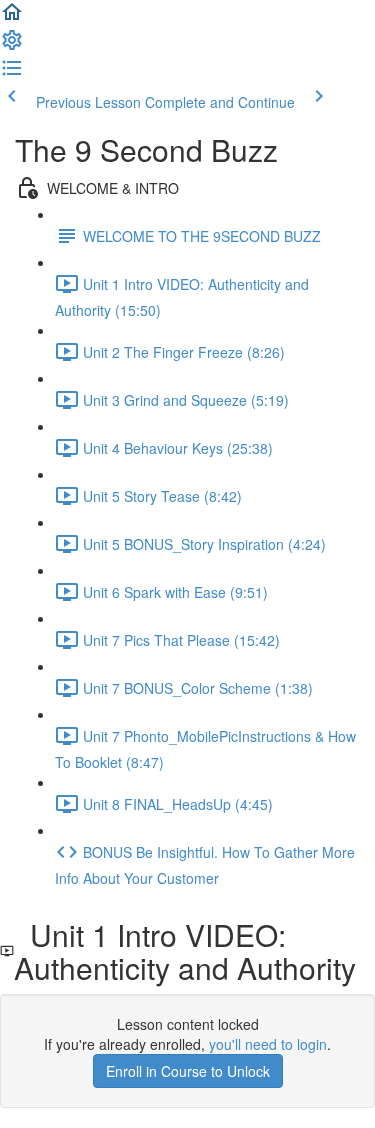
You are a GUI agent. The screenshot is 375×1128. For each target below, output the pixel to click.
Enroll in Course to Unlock (188, 1071)
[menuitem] (12, 46)
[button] (12, 18)
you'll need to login (268, 1044)
